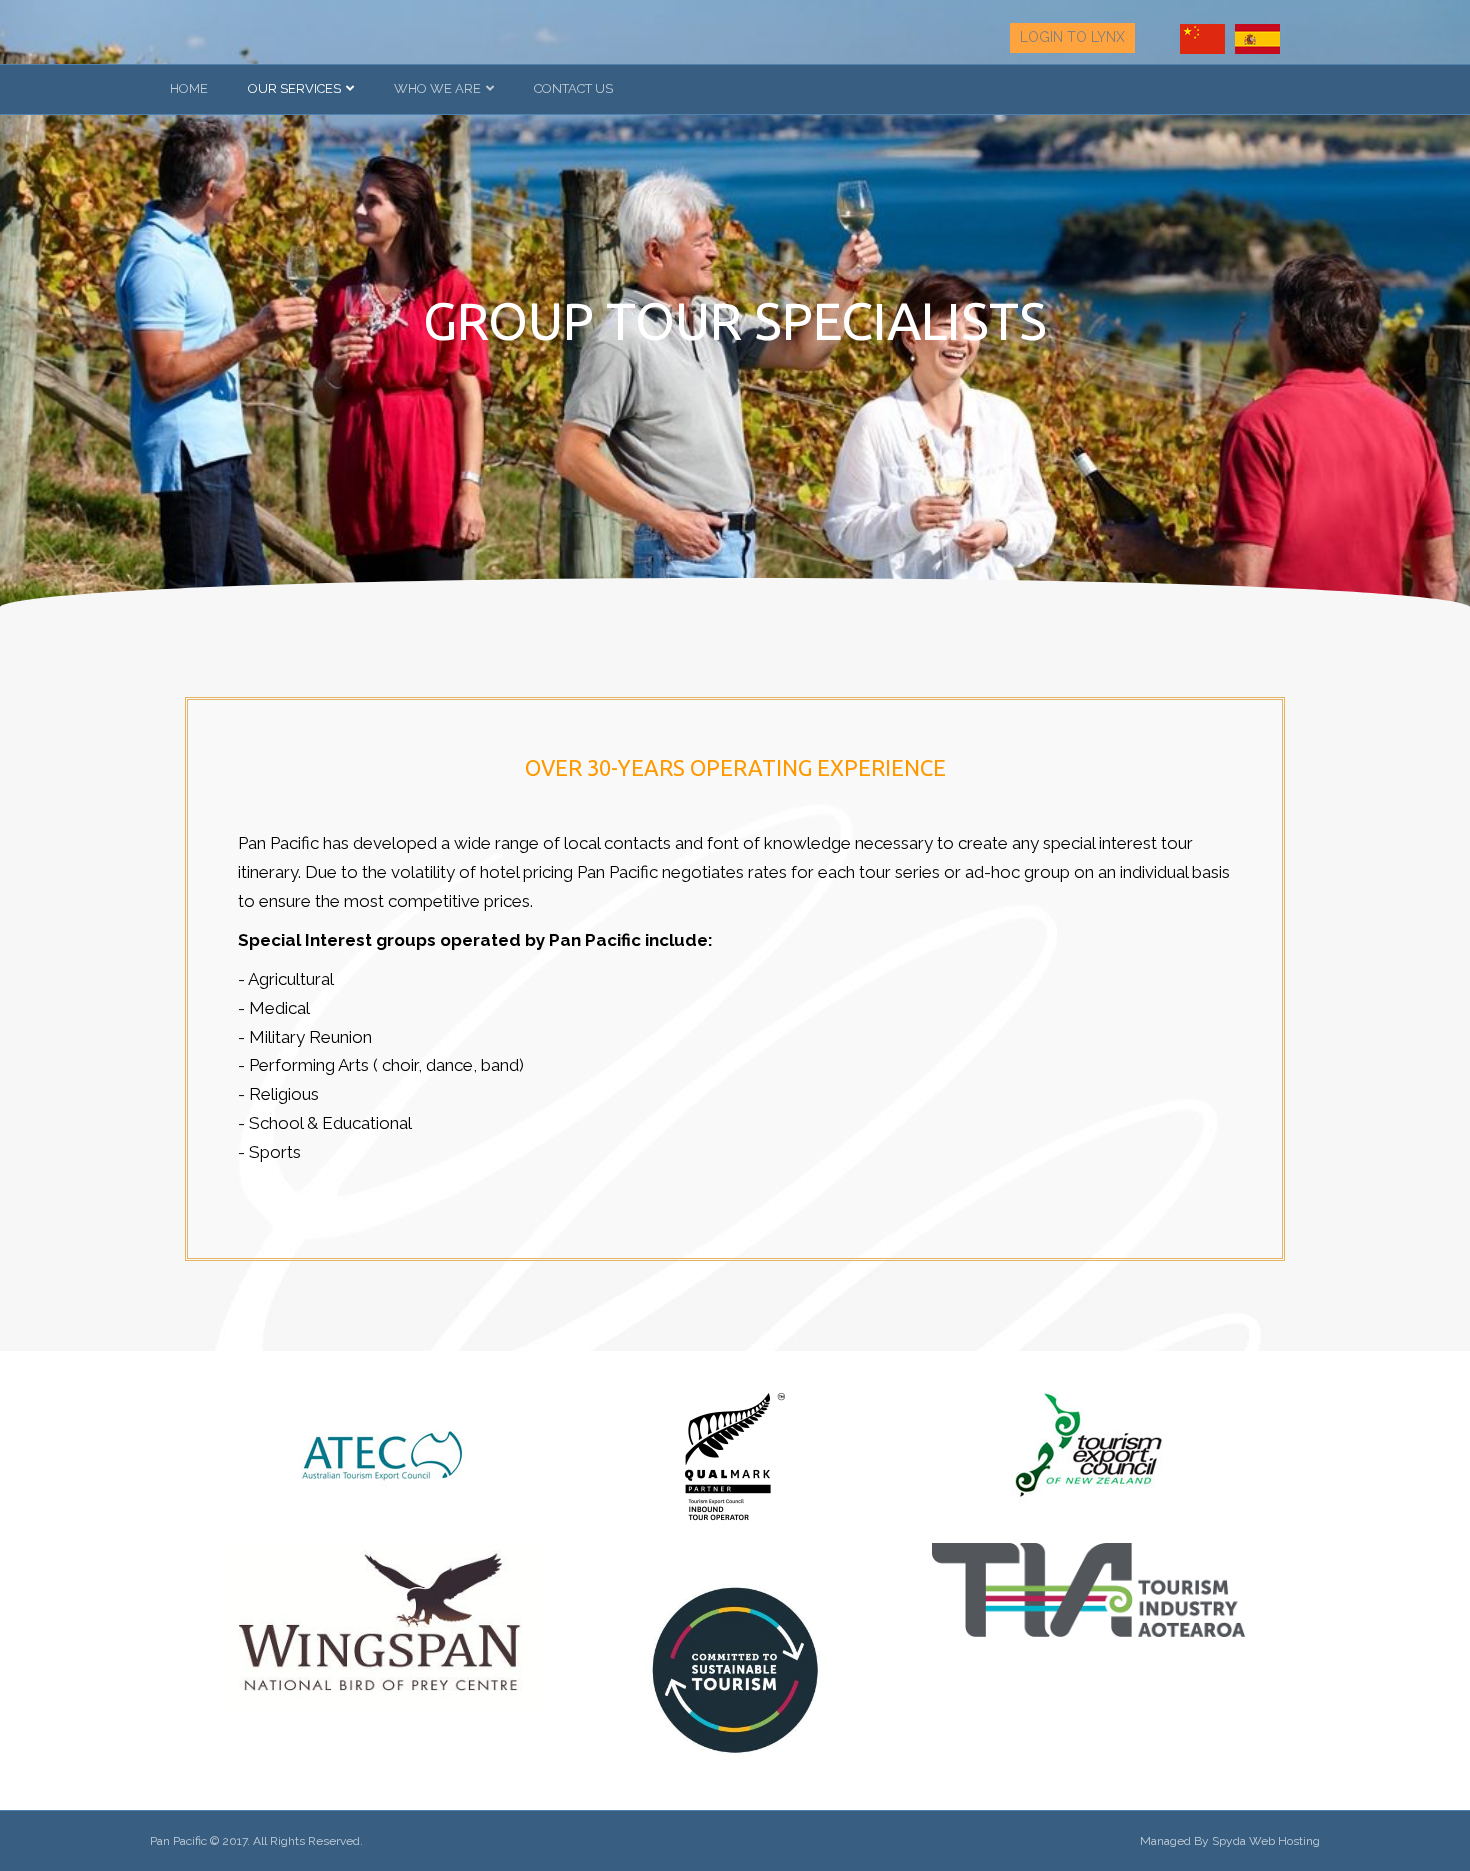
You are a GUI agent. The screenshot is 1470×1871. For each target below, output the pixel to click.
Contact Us (573, 88)
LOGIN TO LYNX (1072, 37)
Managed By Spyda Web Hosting (1230, 1841)
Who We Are (437, 88)
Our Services (294, 88)
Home (189, 88)
